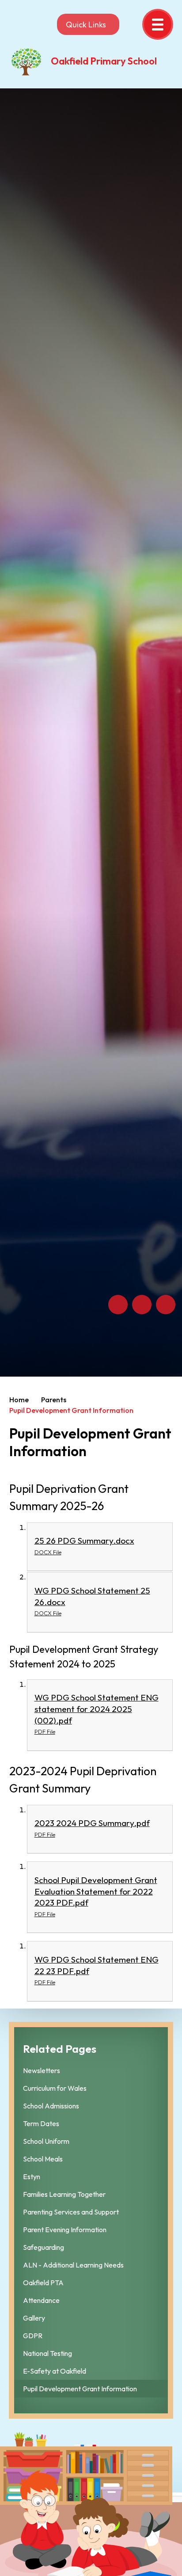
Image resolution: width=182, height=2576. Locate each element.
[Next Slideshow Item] (142, 1305)
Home (19, 1400)
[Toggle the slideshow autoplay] (166, 1305)
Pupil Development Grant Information (71, 1410)
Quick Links (86, 25)
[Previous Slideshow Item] (118, 1305)
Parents (54, 1400)
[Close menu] (158, 24)
